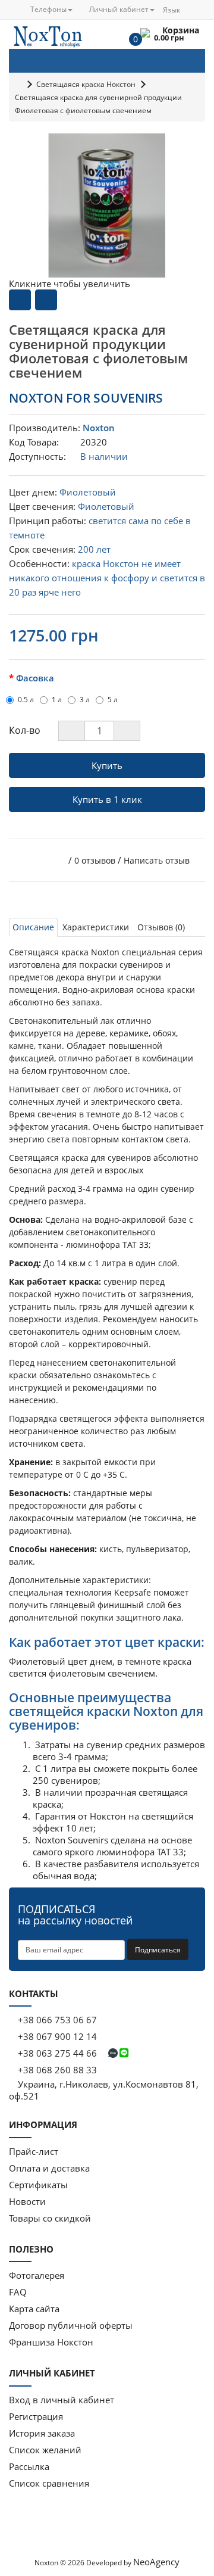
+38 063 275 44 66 (57, 2053)
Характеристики (96, 927)
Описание (33, 927)
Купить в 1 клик (107, 799)
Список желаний (45, 2450)
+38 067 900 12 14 (56, 2036)
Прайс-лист (34, 2151)
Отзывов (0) (161, 927)
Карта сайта (34, 2309)
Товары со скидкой (50, 2218)
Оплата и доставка (49, 2168)
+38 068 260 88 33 (56, 2070)
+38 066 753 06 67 (57, 2020)
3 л (85, 700)
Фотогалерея (37, 2275)
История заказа (42, 2433)
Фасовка (35, 678)
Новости (27, 2201)
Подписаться (158, 1950)
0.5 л (26, 700)
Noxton (99, 428)
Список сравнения (49, 2483)
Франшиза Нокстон (51, 2342)
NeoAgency (156, 2562)
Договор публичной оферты (71, 2325)
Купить (107, 765)
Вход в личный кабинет (62, 2400)
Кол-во (25, 730)
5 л (113, 700)
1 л (57, 700)
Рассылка (29, 2466)
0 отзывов (95, 860)
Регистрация (36, 2416)
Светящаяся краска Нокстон (86, 84)
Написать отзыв (157, 860)
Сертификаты (38, 2185)
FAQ (18, 2292)
